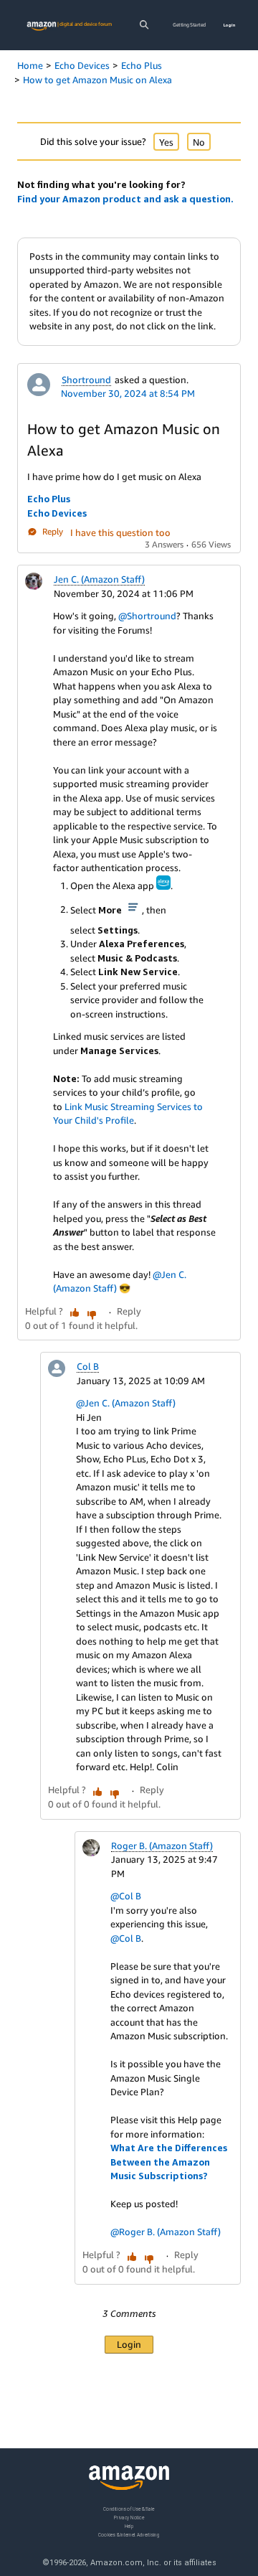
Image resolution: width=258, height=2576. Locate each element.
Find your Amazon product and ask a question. (125, 199)
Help (129, 2525)
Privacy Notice (129, 2517)
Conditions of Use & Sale (129, 2509)
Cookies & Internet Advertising (129, 2534)
